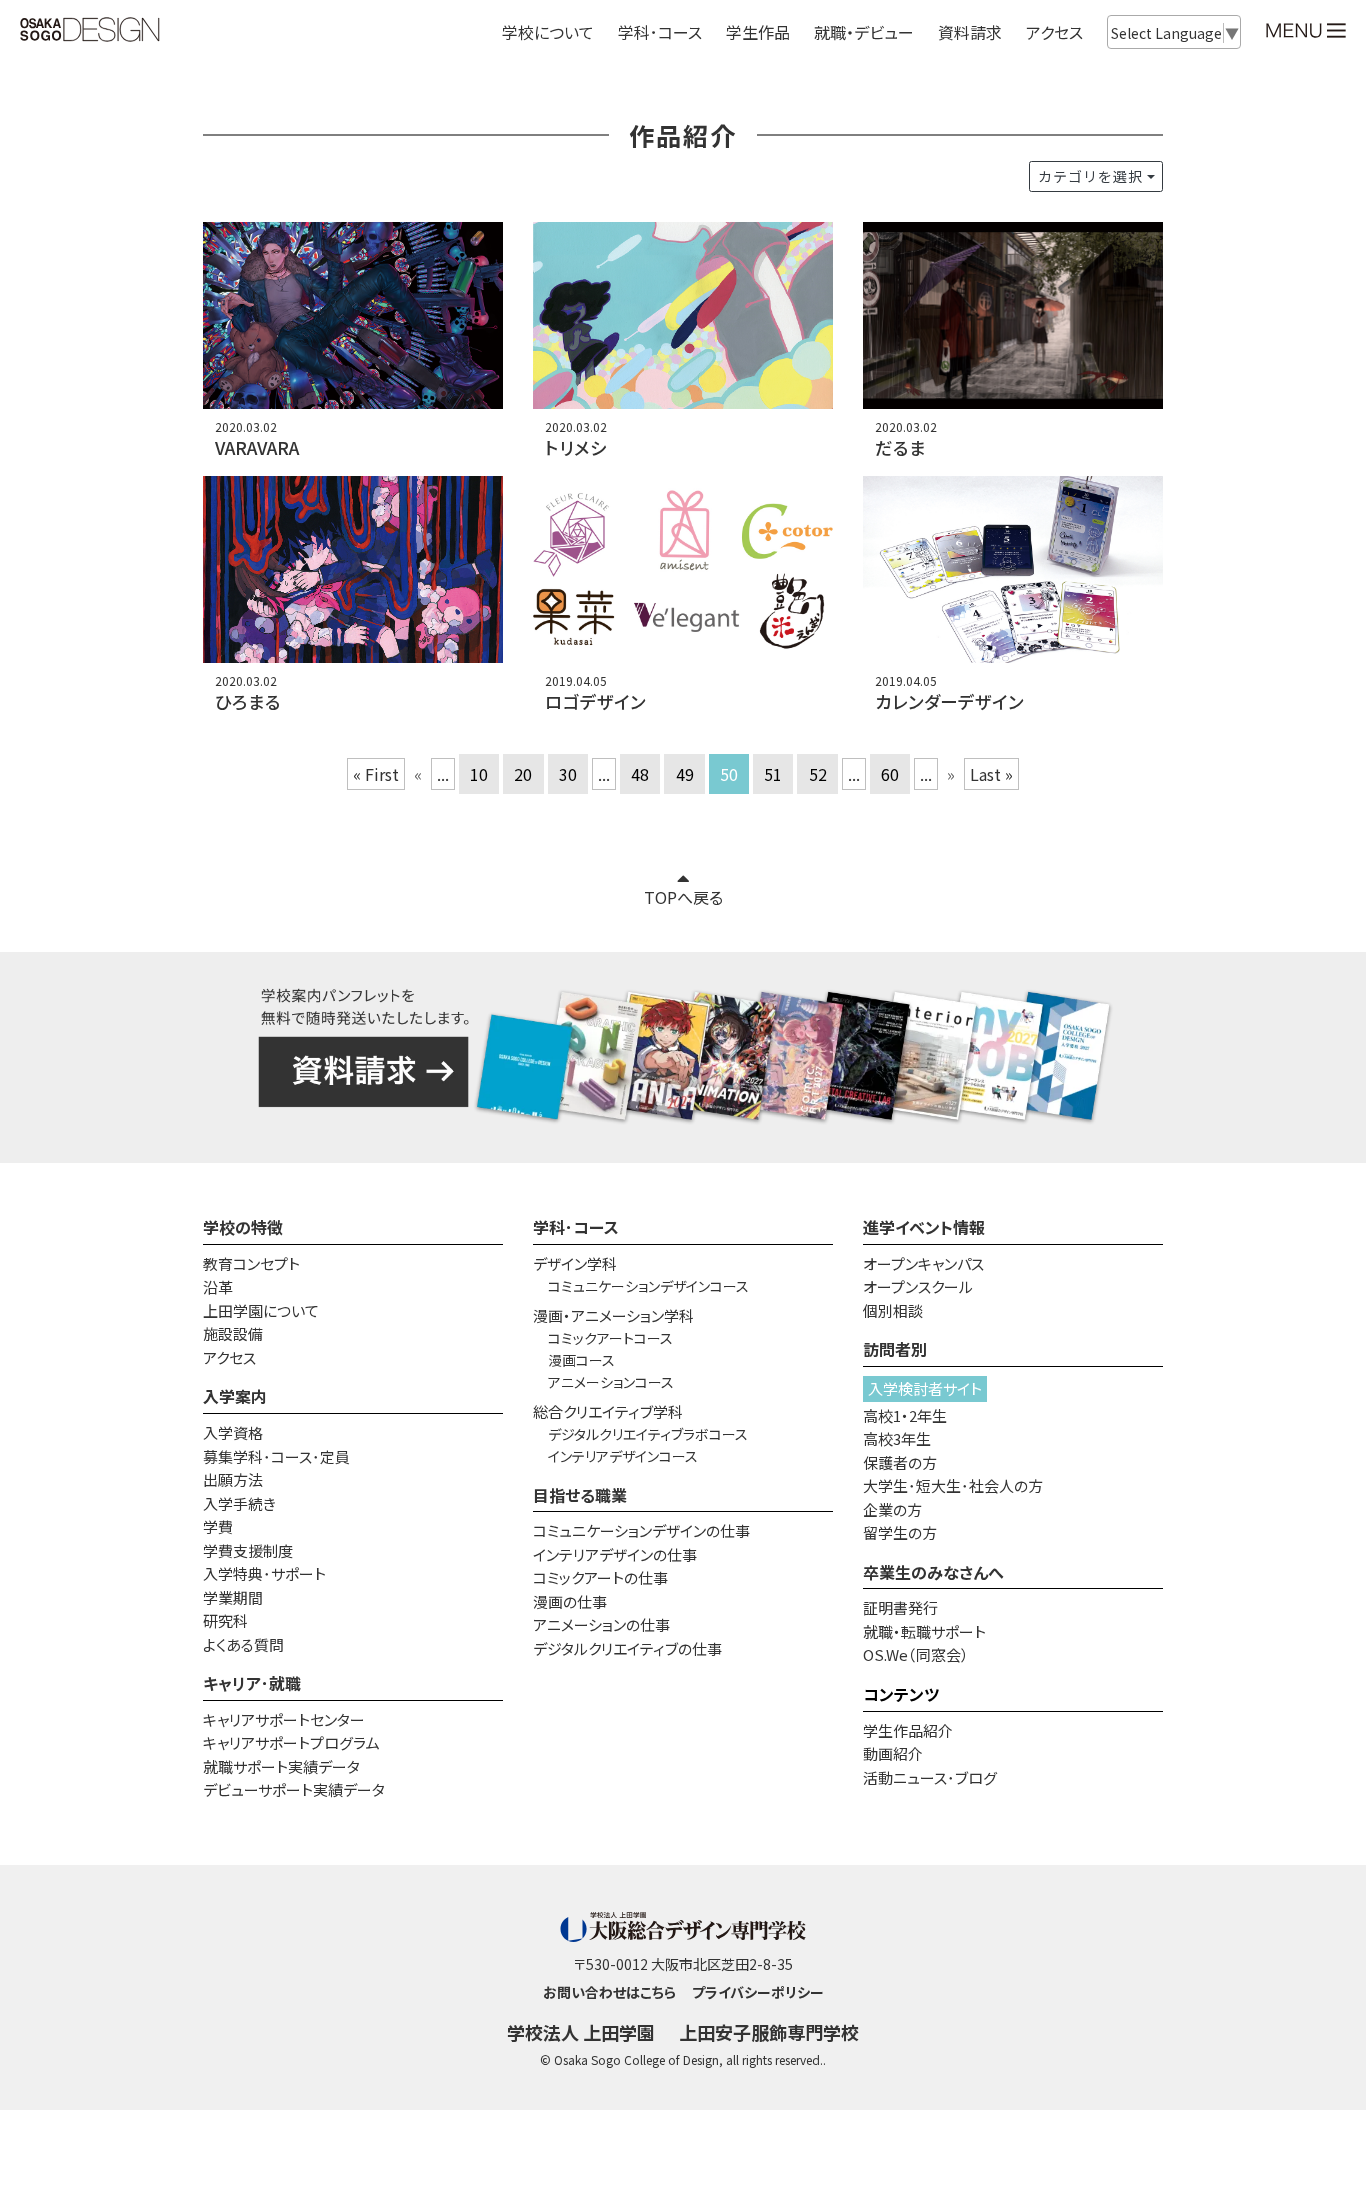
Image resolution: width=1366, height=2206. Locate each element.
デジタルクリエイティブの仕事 (627, 1648)
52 (818, 774)
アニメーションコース (611, 1382)
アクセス (1054, 32)
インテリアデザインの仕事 (615, 1554)
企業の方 (892, 1509)
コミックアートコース (610, 1338)
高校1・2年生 (905, 1415)
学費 (218, 1526)
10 (479, 774)
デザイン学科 (575, 1263)
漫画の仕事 (570, 1601)
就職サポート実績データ (281, 1766)
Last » (991, 774)
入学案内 (235, 1396)
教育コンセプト (251, 1263)
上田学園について (261, 1310)
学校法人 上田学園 (581, 2032)
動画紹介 (893, 1753)
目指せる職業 (580, 1495)
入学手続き (239, 1503)
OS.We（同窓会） (916, 1654)
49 (685, 774)
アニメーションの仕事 (601, 1624)
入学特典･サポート (264, 1573)
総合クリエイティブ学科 (608, 1411)
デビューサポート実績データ (294, 1789)
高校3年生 (897, 1438)
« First (376, 774)
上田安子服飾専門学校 (769, 2032)
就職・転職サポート (924, 1631)
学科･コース (576, 1227)
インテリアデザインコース (623, 1456)
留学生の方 (900, 1532)
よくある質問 (243, 1644)
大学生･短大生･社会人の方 (953, 1485)
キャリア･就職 (252, 1683)
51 (773, 774)
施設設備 (233, 1333)
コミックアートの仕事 (600, 1577)
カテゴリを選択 (1090, 176)
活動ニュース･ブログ (930, 1777)
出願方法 (233, 1479)
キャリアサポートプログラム (291, 1742)
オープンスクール (918, 1286)
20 (523, 774)
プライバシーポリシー (758, 1992)
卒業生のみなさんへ (933, 1572)
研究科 (225, 1620)
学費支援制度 (248, 1550)
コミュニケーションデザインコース (648, 1286)
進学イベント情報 (924, 1227)
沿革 (218, 1286)
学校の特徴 (243, 1227)
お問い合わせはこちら (609, 1992)
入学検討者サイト (925, 1388)
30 (568, 774)
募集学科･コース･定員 (276, 1456)
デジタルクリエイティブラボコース (648, 1434)
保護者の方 (900, 1462)
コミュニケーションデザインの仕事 (641, 1530)
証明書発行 (900, 1607)
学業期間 (233, 1597)
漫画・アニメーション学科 (613, 1315)
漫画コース (581, 1360)
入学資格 (233, 1432)
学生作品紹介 (908, 1730)
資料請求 (970, 32)
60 (890, 774)
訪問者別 (895, 1349)
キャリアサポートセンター (284, 1719)
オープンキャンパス (923, 1263)
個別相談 (893, 1310)
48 (640, 774)
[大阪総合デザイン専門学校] (90, 31)
